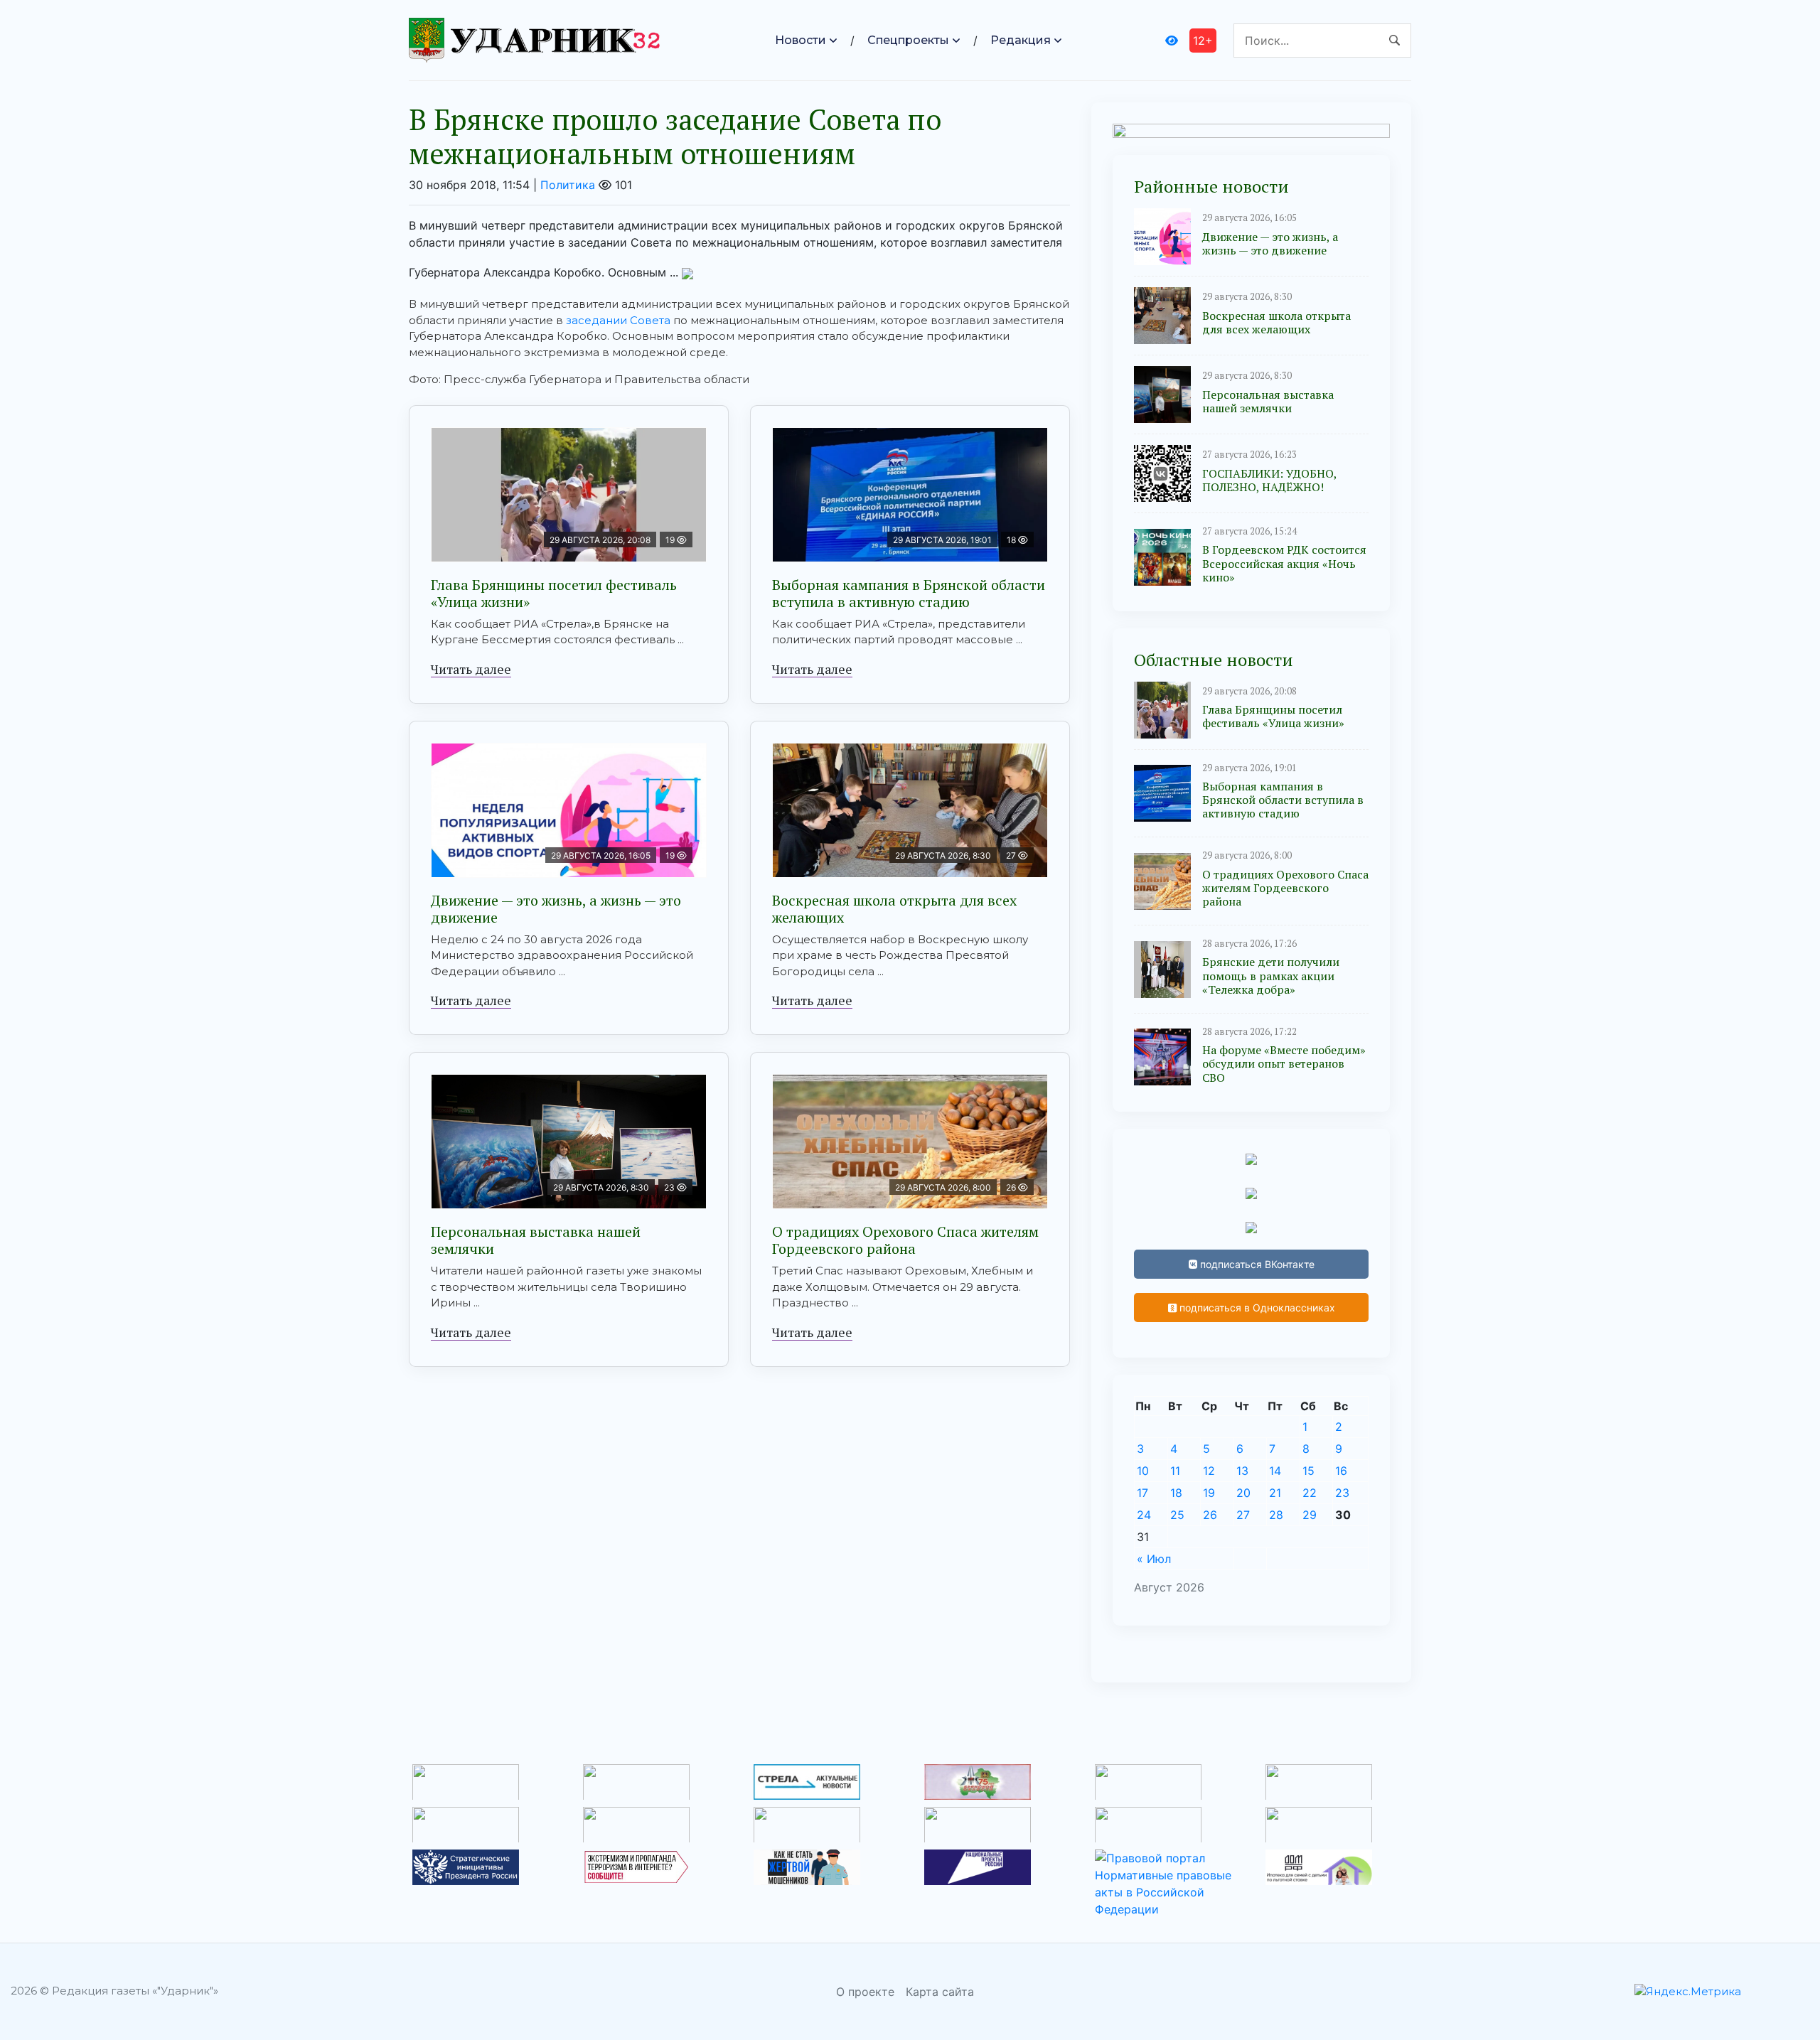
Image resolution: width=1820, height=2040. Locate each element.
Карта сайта (940, 1992)
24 (1144, 1515)
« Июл (1154, 1559)
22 (1310, 1493)
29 (1310, 1515)
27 (1243, 1515)
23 (1342, 1493)
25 (1177, 1515)
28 (1276, 1515)
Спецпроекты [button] (908, 40)
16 (1341, 1471)
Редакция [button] (1021, 40)
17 (1142, 1493)
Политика (568, 185)
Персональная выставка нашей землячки (536, 1240)
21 (1275, 1493)
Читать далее (471, 669)
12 (1209, 1471)
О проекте (865, 1992)
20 (1243, 1493)
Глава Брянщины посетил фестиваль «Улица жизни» (554, 593)
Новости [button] (801, 40)
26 (1210, 1515)
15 (1308, 1471)
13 (1242, 1471)
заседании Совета (618, 320)
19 (1209, 1493)
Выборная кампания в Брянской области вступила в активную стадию (909, 593)
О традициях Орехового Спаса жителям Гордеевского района (905, 1240)
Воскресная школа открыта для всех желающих (894, 909)
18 (1176, 1493)
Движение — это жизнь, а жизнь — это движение (556, 909)
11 (1175, 1471)
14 (1275, 1471)
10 (1143, 1471)
